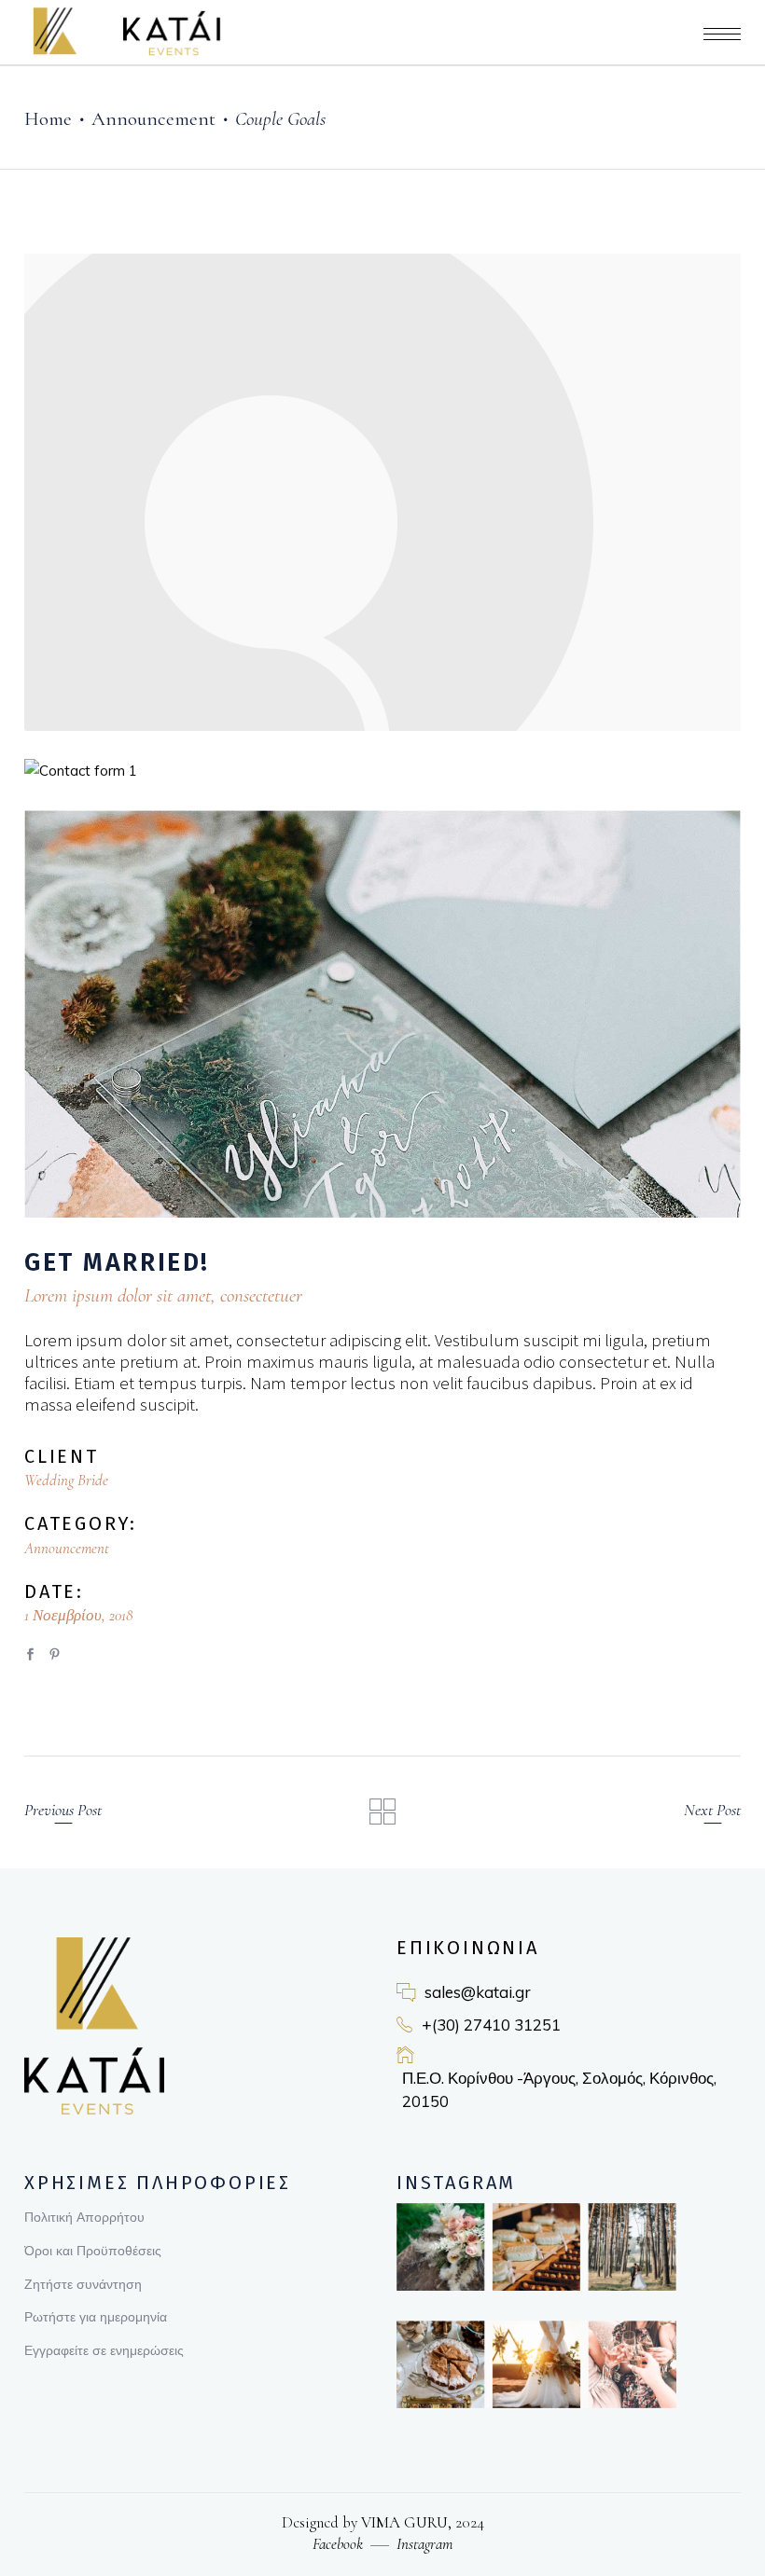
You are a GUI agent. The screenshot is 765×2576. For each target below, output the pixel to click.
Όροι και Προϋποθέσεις (93, 2251)
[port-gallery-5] (382, 1014)
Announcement (153, 119)
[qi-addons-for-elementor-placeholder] (382, 492)
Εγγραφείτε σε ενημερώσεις (104, 2350)
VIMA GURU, (404, 2522)
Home (48, 119)
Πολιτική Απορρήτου (84, 2217)
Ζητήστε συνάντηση (83, 2284)
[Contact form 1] (382, 771)
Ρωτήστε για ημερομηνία (96, 2317)
